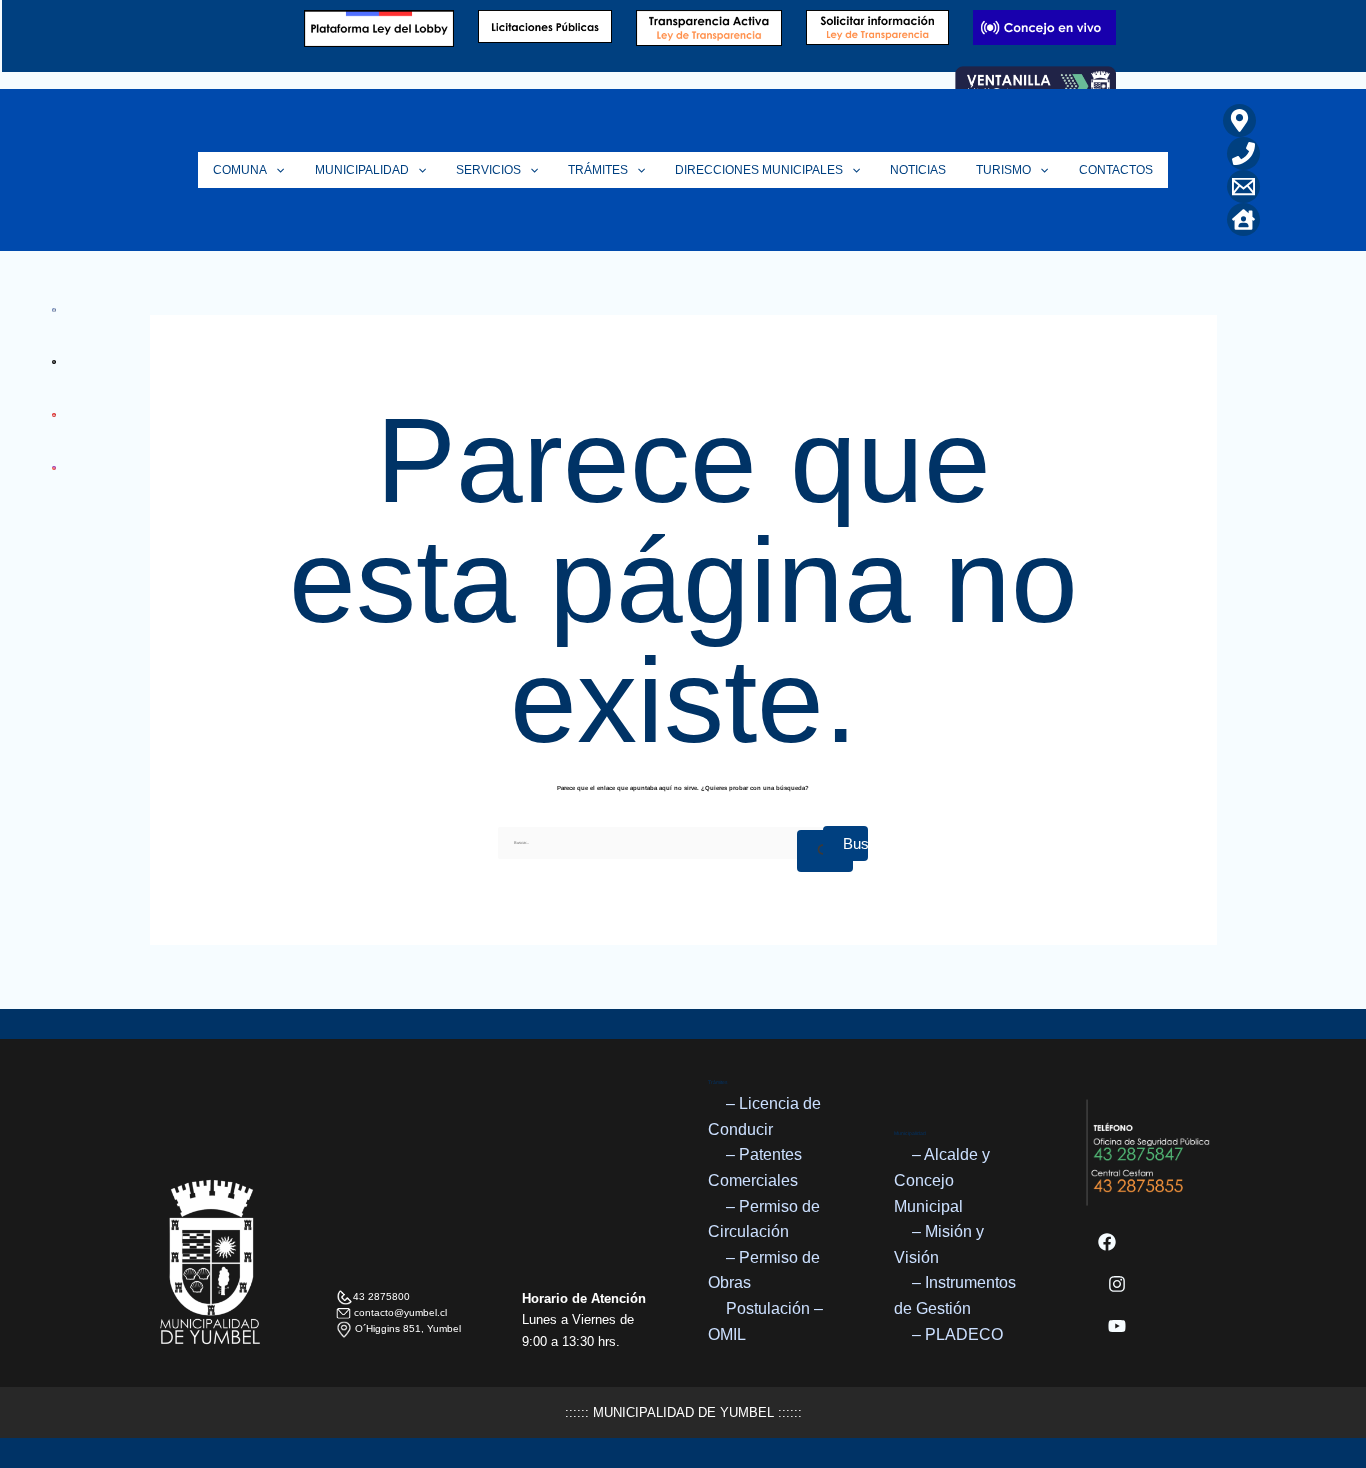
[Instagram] (1117, 1284)
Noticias (918, 170)
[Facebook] (1107, 1242)
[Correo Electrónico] (1243, 186)
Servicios (488, 170)
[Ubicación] (1239, 120)
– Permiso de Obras (764, 1270)
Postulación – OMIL (765, 1321)
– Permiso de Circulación (764, 1219)
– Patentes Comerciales (755, 1167)
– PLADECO (957, 1334)
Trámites (598, 170)
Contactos (1116, 170)
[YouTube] (1117, 1326)
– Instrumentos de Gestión (955, 1295)
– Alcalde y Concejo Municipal (942, 1180)
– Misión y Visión (939, 1244)
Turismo (1003, 170)
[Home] (1243, 219)
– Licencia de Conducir (764, 1116)
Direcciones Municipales (759, 170)
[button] (275, 170)
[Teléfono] (1243, 153)
